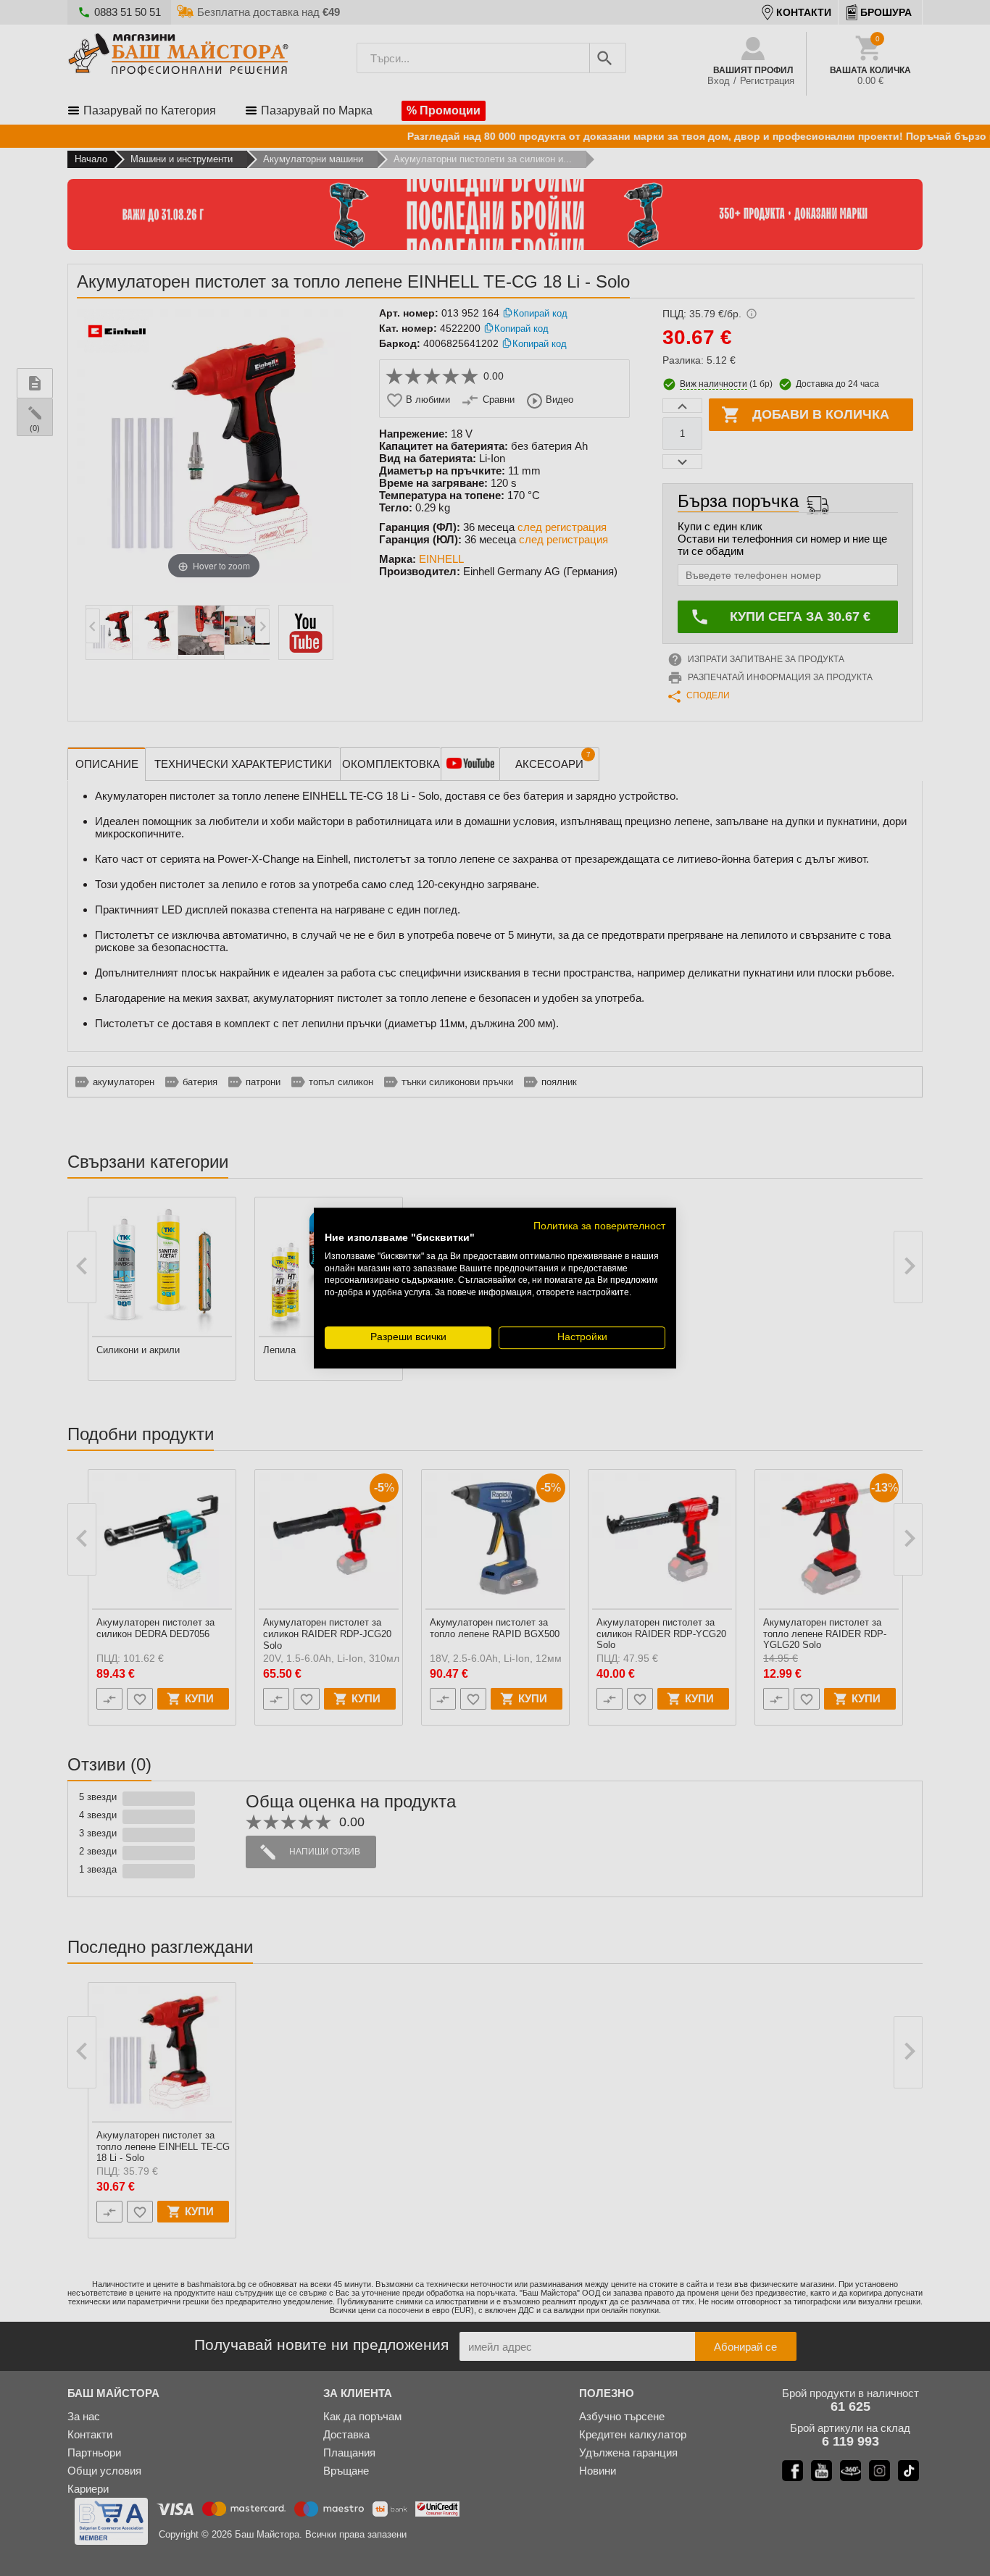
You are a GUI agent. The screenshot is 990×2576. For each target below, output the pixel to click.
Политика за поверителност (599, 1226)
